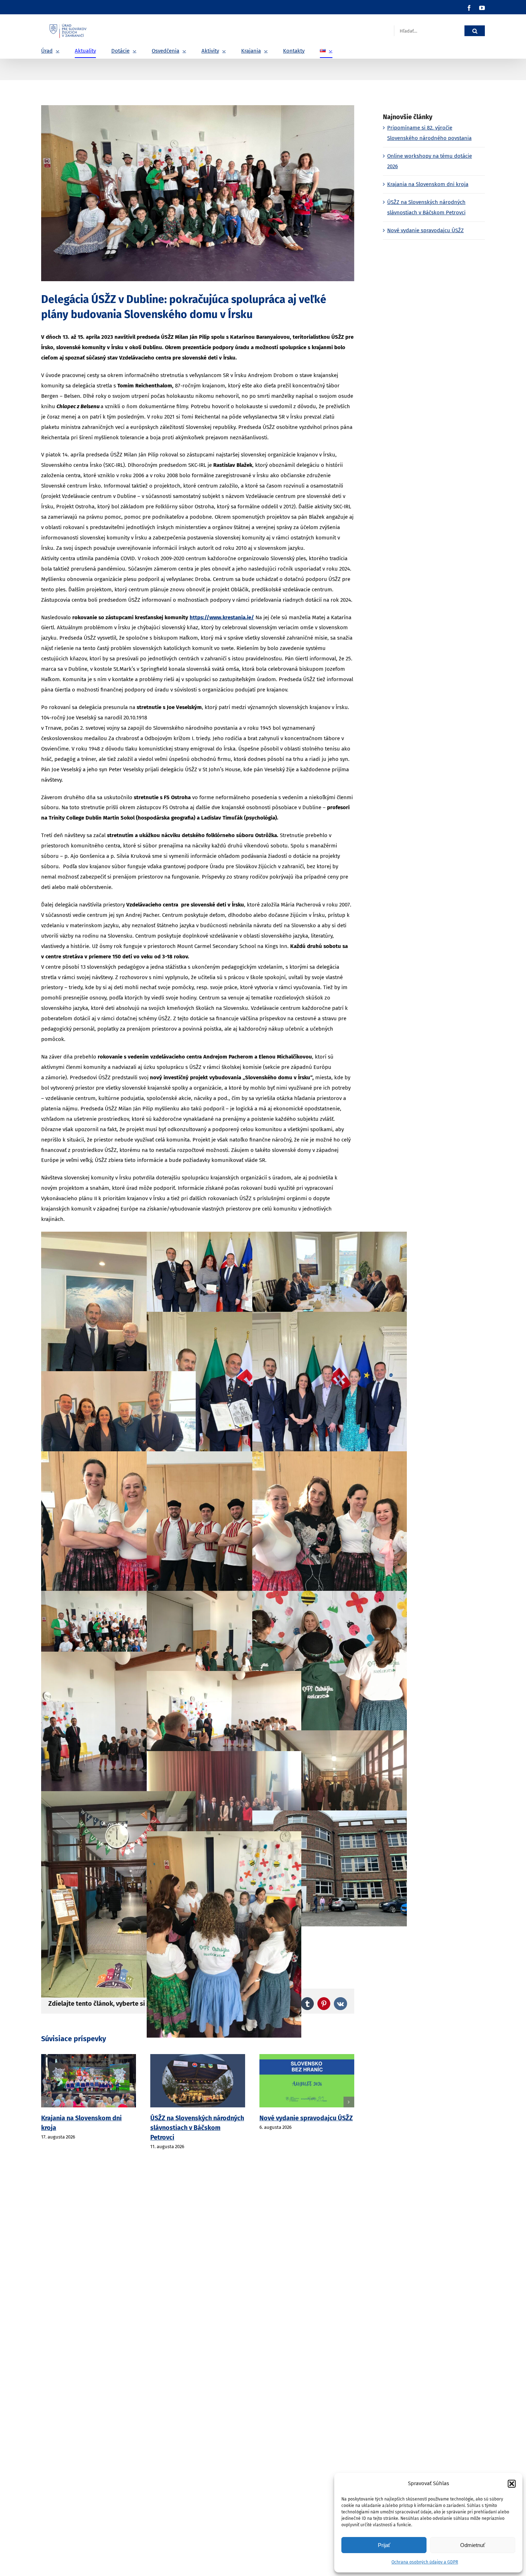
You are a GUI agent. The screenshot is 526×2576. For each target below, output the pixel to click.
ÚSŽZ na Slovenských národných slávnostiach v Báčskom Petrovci (88, 2128)
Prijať (384, 2545)
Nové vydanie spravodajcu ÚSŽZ (197, 2118)
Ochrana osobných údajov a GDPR (425, 2562)
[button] (512, 2484)
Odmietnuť (473, 2545)
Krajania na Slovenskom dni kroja (428, 184)
